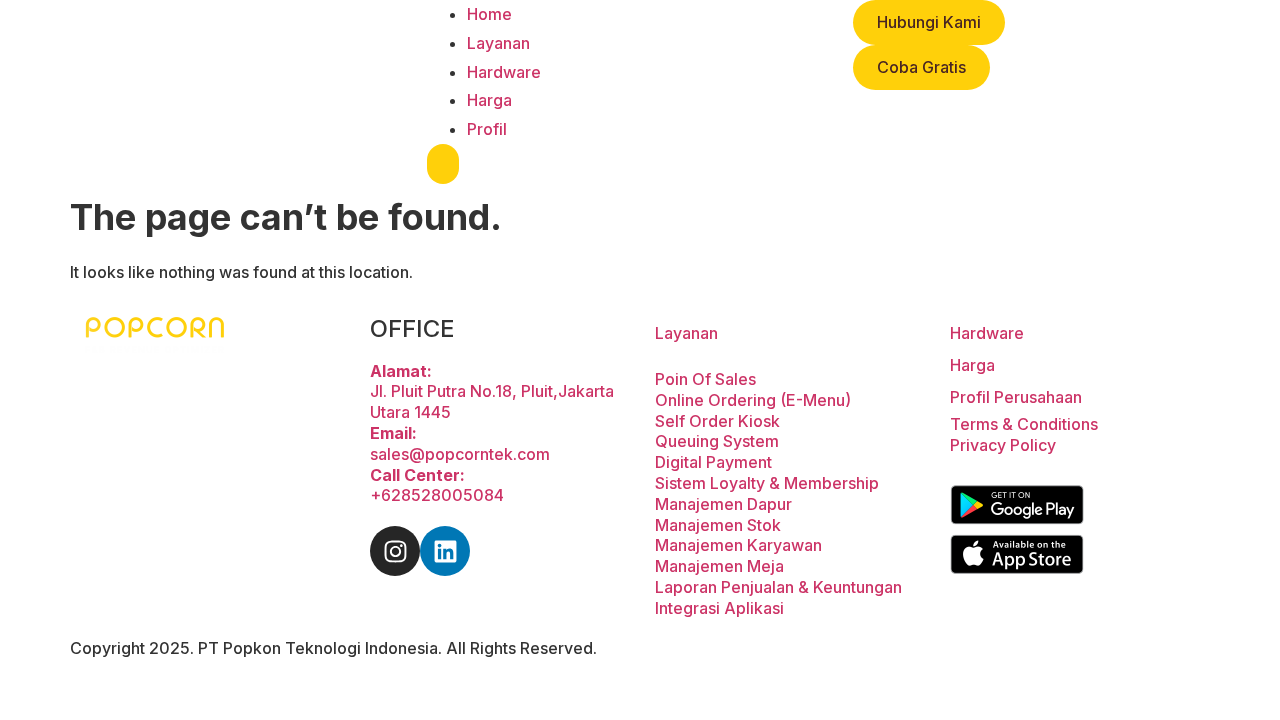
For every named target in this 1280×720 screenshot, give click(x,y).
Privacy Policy (1003, 445)
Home (489, 14)
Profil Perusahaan (1016, 397)
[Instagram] (395, 551)
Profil (487, 129)
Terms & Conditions (1024, 424)
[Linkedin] (445, 551)
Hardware (504, 72)
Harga (489, 100)
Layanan (498, 43)
